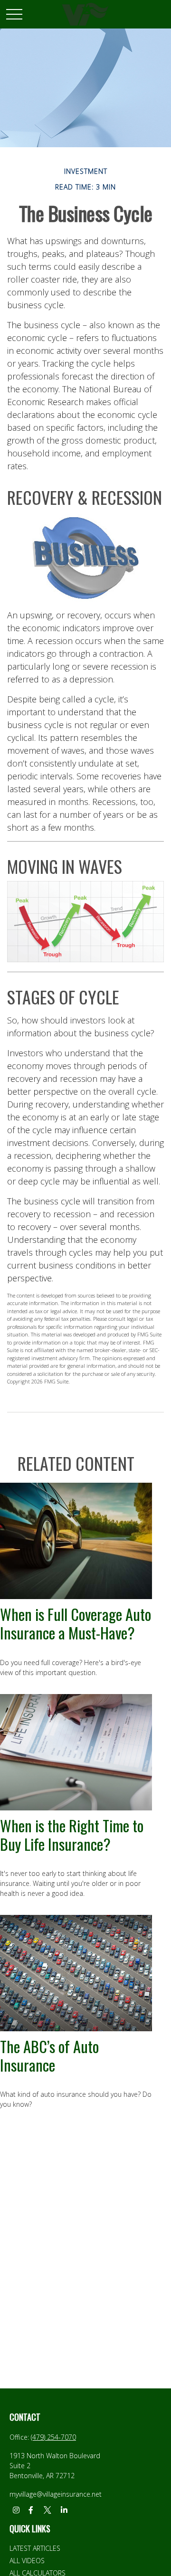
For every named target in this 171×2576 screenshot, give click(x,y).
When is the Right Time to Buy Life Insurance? (72, 1834)
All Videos (27, 2561)
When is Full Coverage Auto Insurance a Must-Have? (76, 1623)
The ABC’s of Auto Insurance (49, 2055)
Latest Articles (35, 2548)
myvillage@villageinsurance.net (56, 2494)
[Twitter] (47, 2510)
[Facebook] (31, 2510)
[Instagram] (16, 2510)
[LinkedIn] (64, 2510)
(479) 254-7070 (53, 2437)
